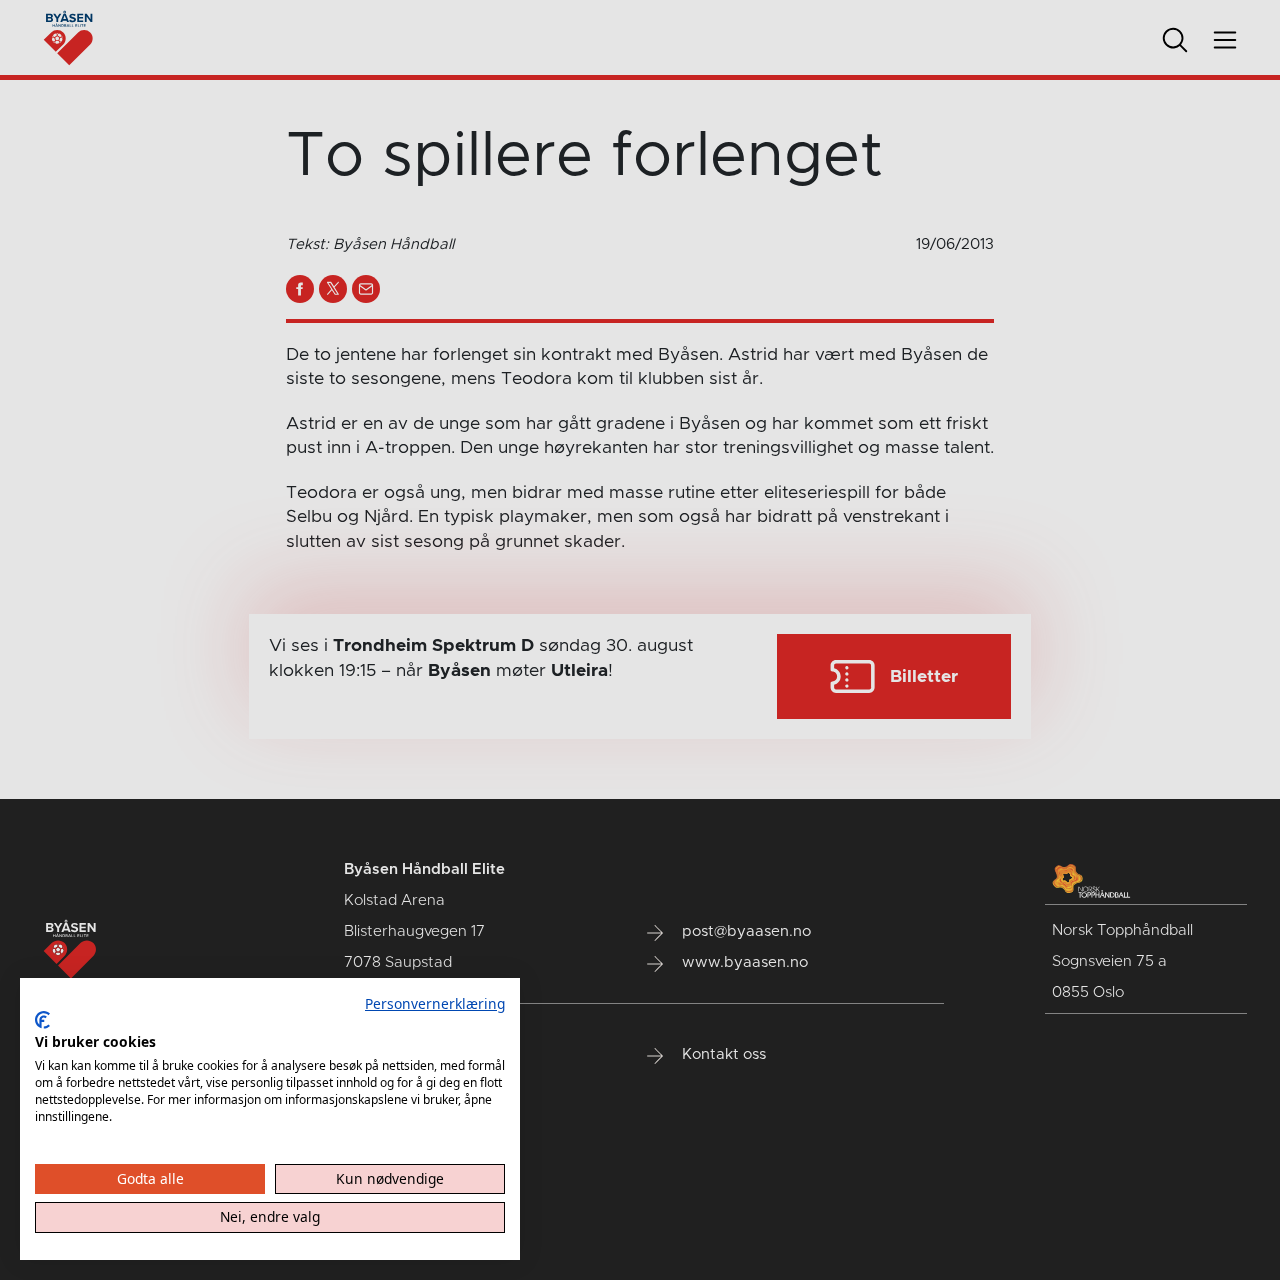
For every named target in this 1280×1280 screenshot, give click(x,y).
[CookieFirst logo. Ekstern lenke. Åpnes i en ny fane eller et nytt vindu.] (42, 1020)
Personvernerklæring (435, 1003)
